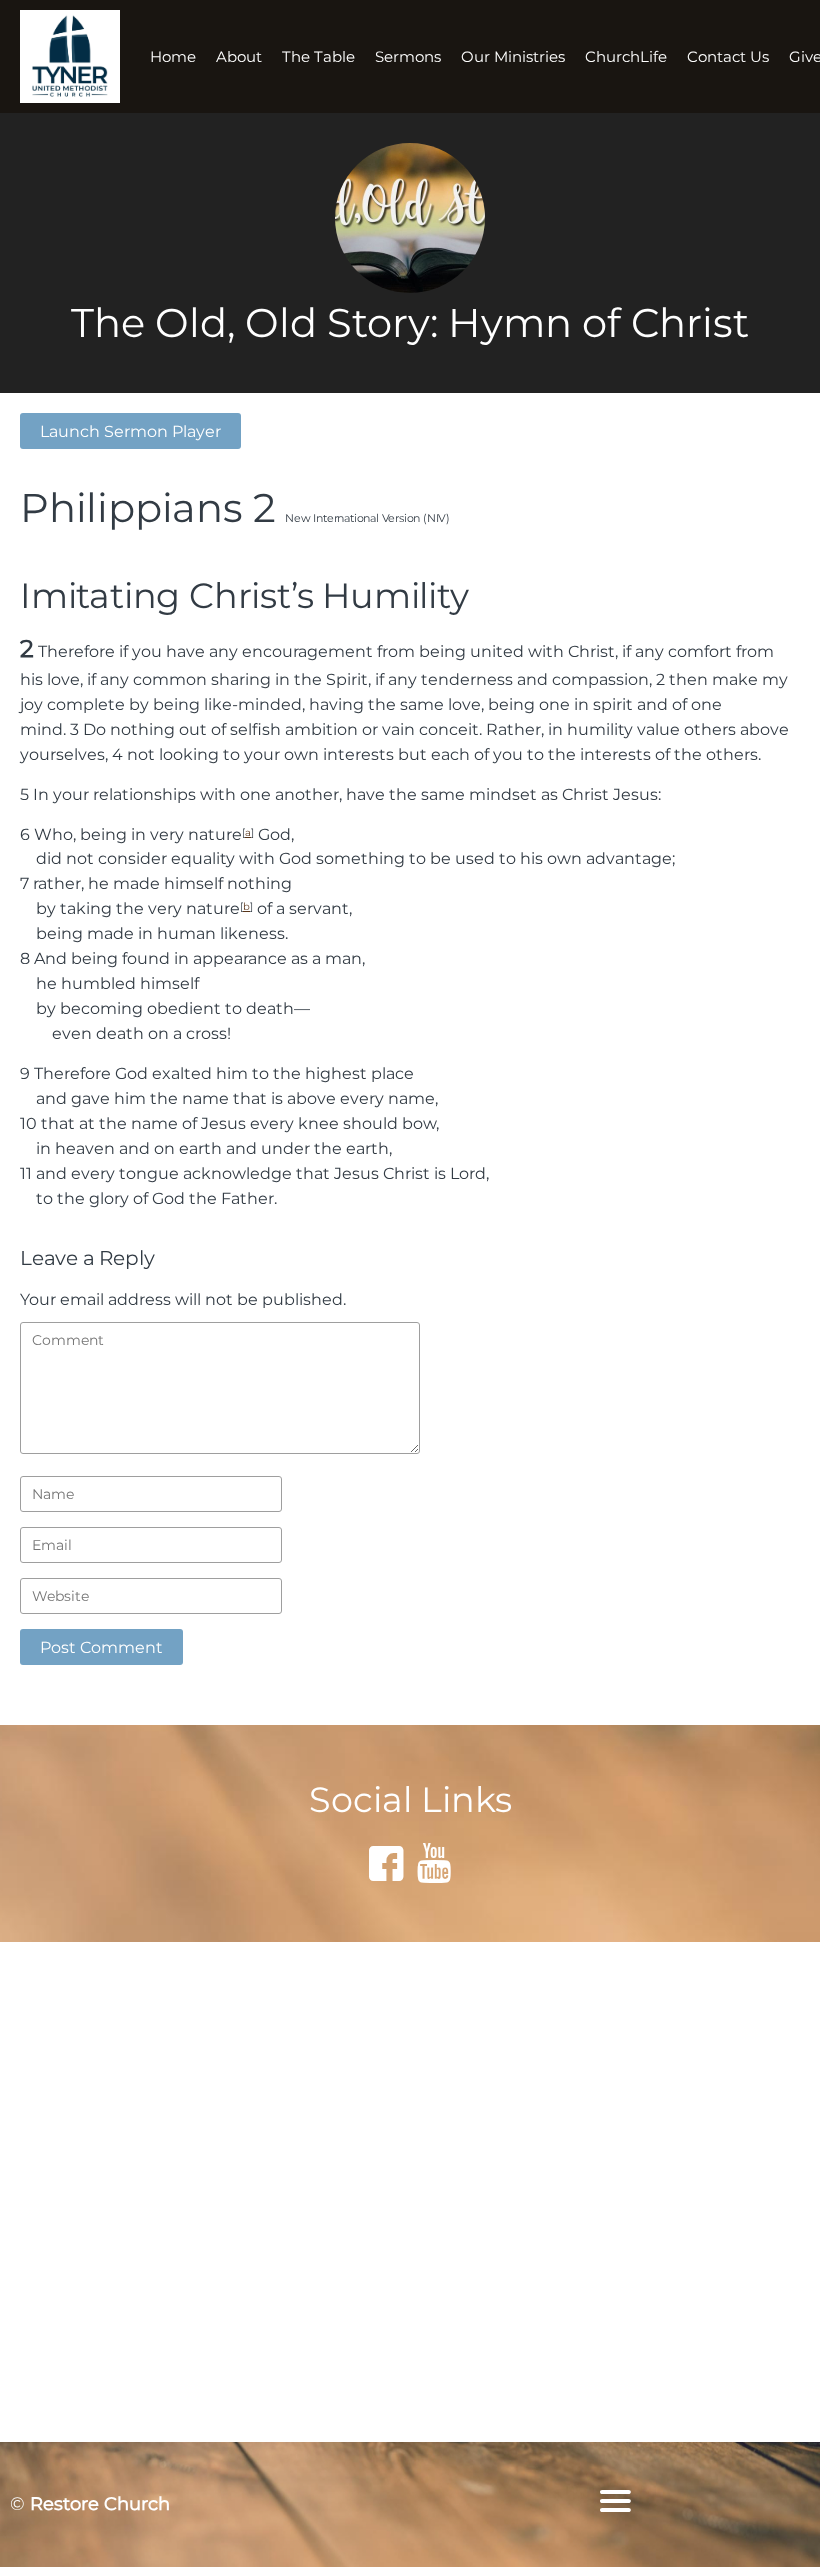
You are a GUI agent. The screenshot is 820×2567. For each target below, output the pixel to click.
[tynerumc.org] (70, 56)
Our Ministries (513, 56)
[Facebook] (386, 1863)
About (239, 56)
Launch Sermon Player (130, 431)
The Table (318, 56)
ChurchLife (626, 56)
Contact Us (728, 56)
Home (173, 56)
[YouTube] (434, 1863)
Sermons (408, 56)
